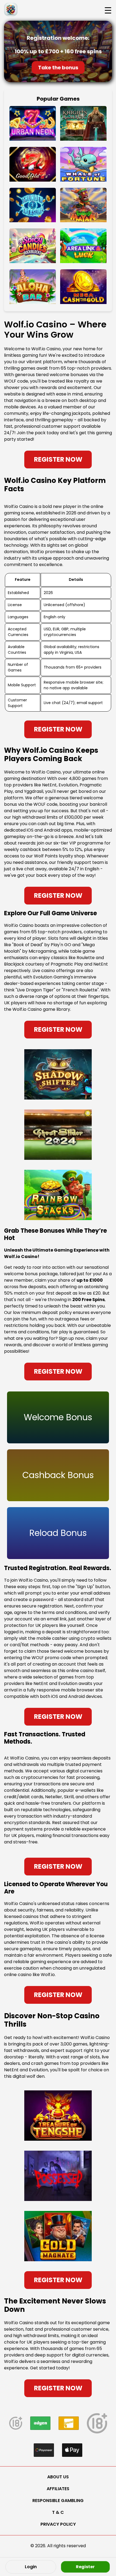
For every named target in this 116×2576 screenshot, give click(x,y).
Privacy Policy (58, 2524)
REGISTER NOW (58, 459)
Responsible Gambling (58, 2501)
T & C (58, 2512)
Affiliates (58, 2489)
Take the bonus (58, 68)
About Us (58, 2477)
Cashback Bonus (58, 1475)
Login (31, 2567)
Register (85, 2567)
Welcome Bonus (58, 1417)
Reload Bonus (58, 1533)
